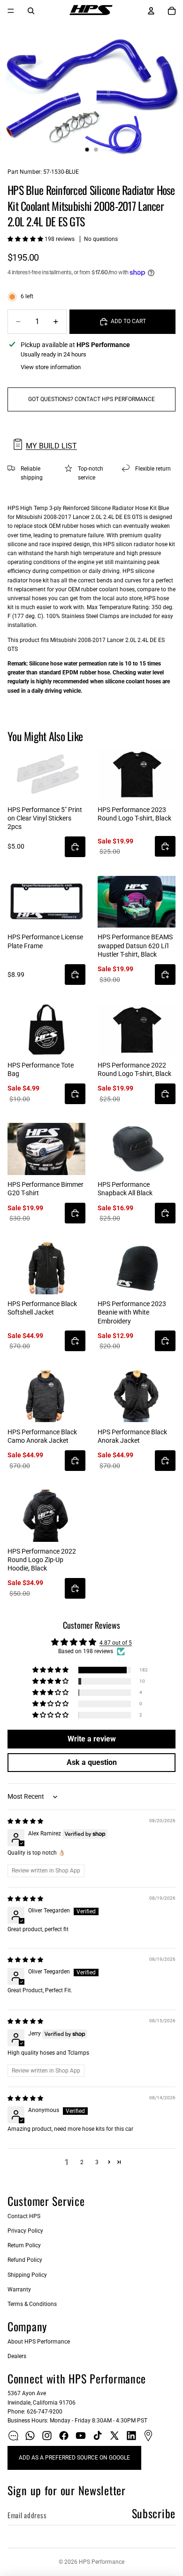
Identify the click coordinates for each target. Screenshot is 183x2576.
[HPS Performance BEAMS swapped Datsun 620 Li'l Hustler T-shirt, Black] (137, 902)
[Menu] (11, 11)
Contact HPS (24, 2216)
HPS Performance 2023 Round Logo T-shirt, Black (134, 814)
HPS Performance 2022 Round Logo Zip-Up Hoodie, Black (42, 1560)
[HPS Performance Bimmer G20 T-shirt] (46, 1149)
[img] (25, 1821)
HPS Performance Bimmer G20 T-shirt (46, 1189)
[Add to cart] (75, 847)
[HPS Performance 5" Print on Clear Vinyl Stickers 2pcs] (46, 774)
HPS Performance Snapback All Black (125, 1189)
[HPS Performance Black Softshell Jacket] (46, 1268)
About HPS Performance (39, 2342)
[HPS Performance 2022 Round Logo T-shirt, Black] (137, 1030)
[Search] (31, 11)
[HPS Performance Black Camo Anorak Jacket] (46, 1396)
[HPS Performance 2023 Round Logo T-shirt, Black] (137, 774)
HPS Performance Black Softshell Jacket (42, 1308)
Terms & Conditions (32, 2304)
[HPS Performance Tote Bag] (46, 1030)
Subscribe (154, 2513)
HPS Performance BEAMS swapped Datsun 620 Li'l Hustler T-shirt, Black (135, 945)
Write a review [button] (92, 1739)
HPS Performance (102, 2562)
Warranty (19, 2290)
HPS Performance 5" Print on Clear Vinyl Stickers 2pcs (45, 818)
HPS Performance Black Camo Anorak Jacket (42, 1436)
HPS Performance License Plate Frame (45, 941)
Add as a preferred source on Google (74, 2458)
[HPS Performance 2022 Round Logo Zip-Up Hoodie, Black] (46, 1516)
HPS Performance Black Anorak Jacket (132, 1436)
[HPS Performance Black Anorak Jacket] (137, 1396)
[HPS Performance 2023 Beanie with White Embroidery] (137, 1268)
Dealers (17, 2356)
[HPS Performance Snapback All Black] (137, 1149)
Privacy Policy (25, 2231)
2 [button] (82, 2162)
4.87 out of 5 (116, 1643)
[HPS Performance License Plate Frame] (46, 902)
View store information (51, 367)
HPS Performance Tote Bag (41, 1069)
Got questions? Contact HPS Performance (91, 399)
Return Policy (24, 2245)
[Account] (151, 11)
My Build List (51, 446)
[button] (26, 239)
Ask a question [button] (92, 1762)
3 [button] (97, 2162)
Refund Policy (25, 2260)
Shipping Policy (27, 2275)
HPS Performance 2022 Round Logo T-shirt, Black (134, 1069)
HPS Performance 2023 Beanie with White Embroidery (132, 1312)
